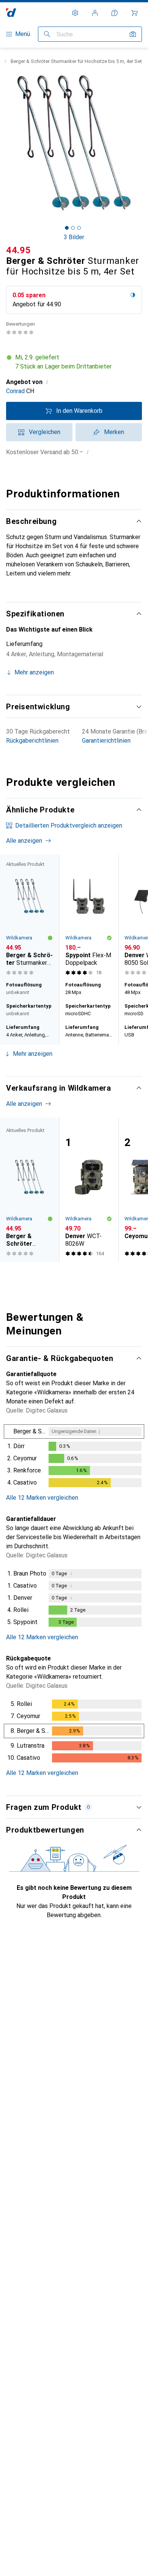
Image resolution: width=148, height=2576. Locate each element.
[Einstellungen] (75, 13)
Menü (23, 34)
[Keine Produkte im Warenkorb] (134, 13)
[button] (74, 362)
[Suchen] (47, 34)
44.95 (19, 250)
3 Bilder (74, 237)
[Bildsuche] (133, 34)
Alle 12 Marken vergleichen (42, 1498)
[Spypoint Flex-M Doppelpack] (89, 916)
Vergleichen (45, 432)
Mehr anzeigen (33, 1054)
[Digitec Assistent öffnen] (115, 13)
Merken (114, 432)
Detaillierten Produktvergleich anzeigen (69, 825)
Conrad (15, 391)
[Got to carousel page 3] (79, 228)
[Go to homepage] (11, 13)
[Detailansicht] (74, 1457)
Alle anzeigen (24, 841)
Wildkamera (19, 938)
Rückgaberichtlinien (32, 741)
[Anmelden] (95, 13)
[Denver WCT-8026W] (89, 1190)
